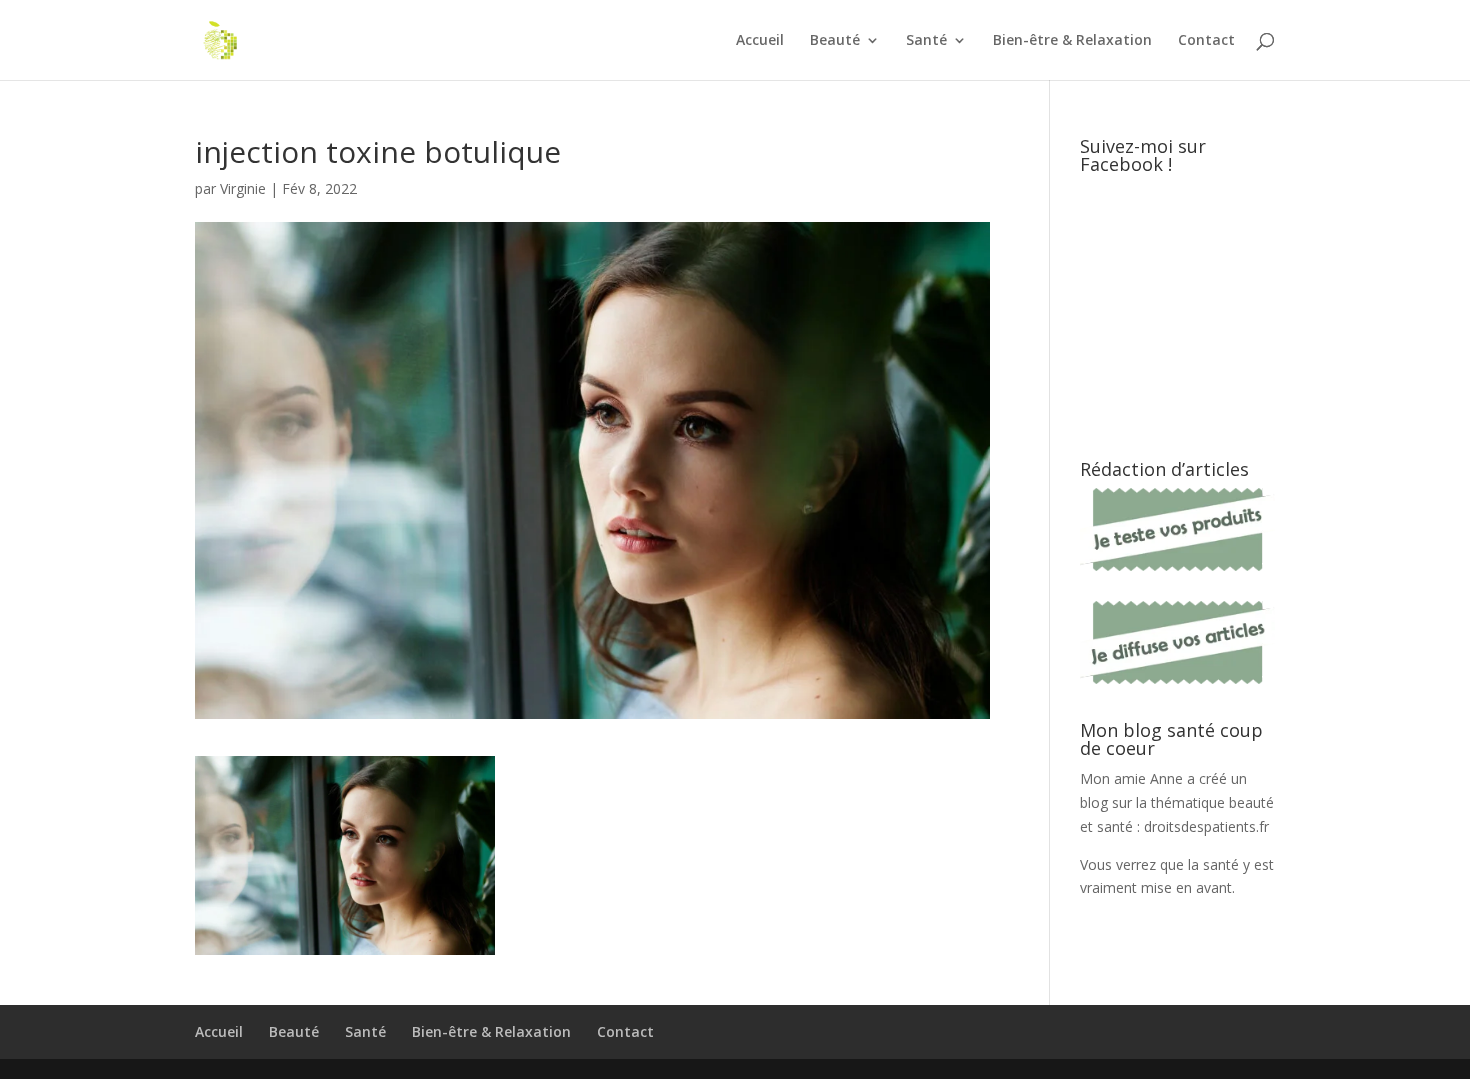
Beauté (835, 41)
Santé (926, 41)
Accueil (760, 41)
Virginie (243, 188)
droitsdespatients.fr (1206, 826)
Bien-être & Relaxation (1072, 41)
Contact (1206, 41)
